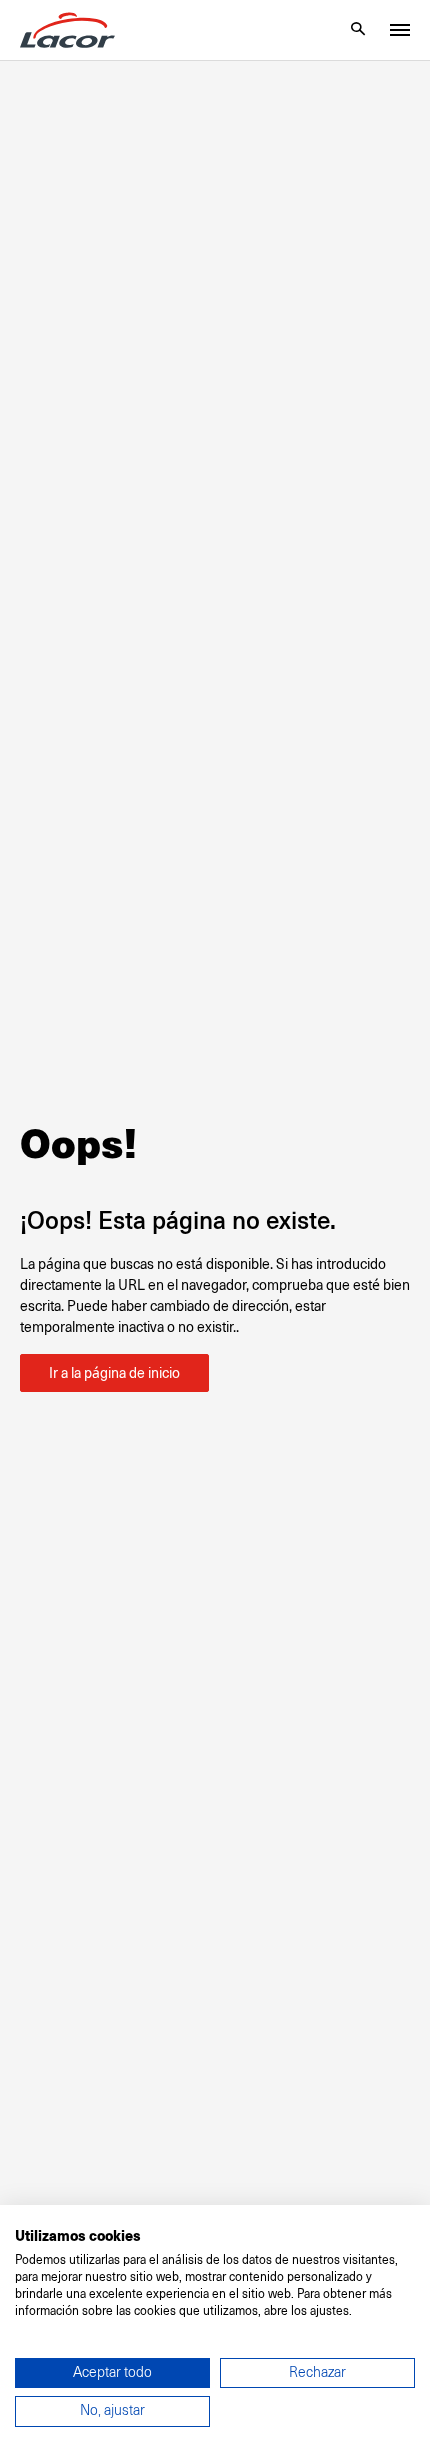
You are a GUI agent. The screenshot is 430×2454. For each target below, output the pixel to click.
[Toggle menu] (400, 30)
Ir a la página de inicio (114, 1373)
